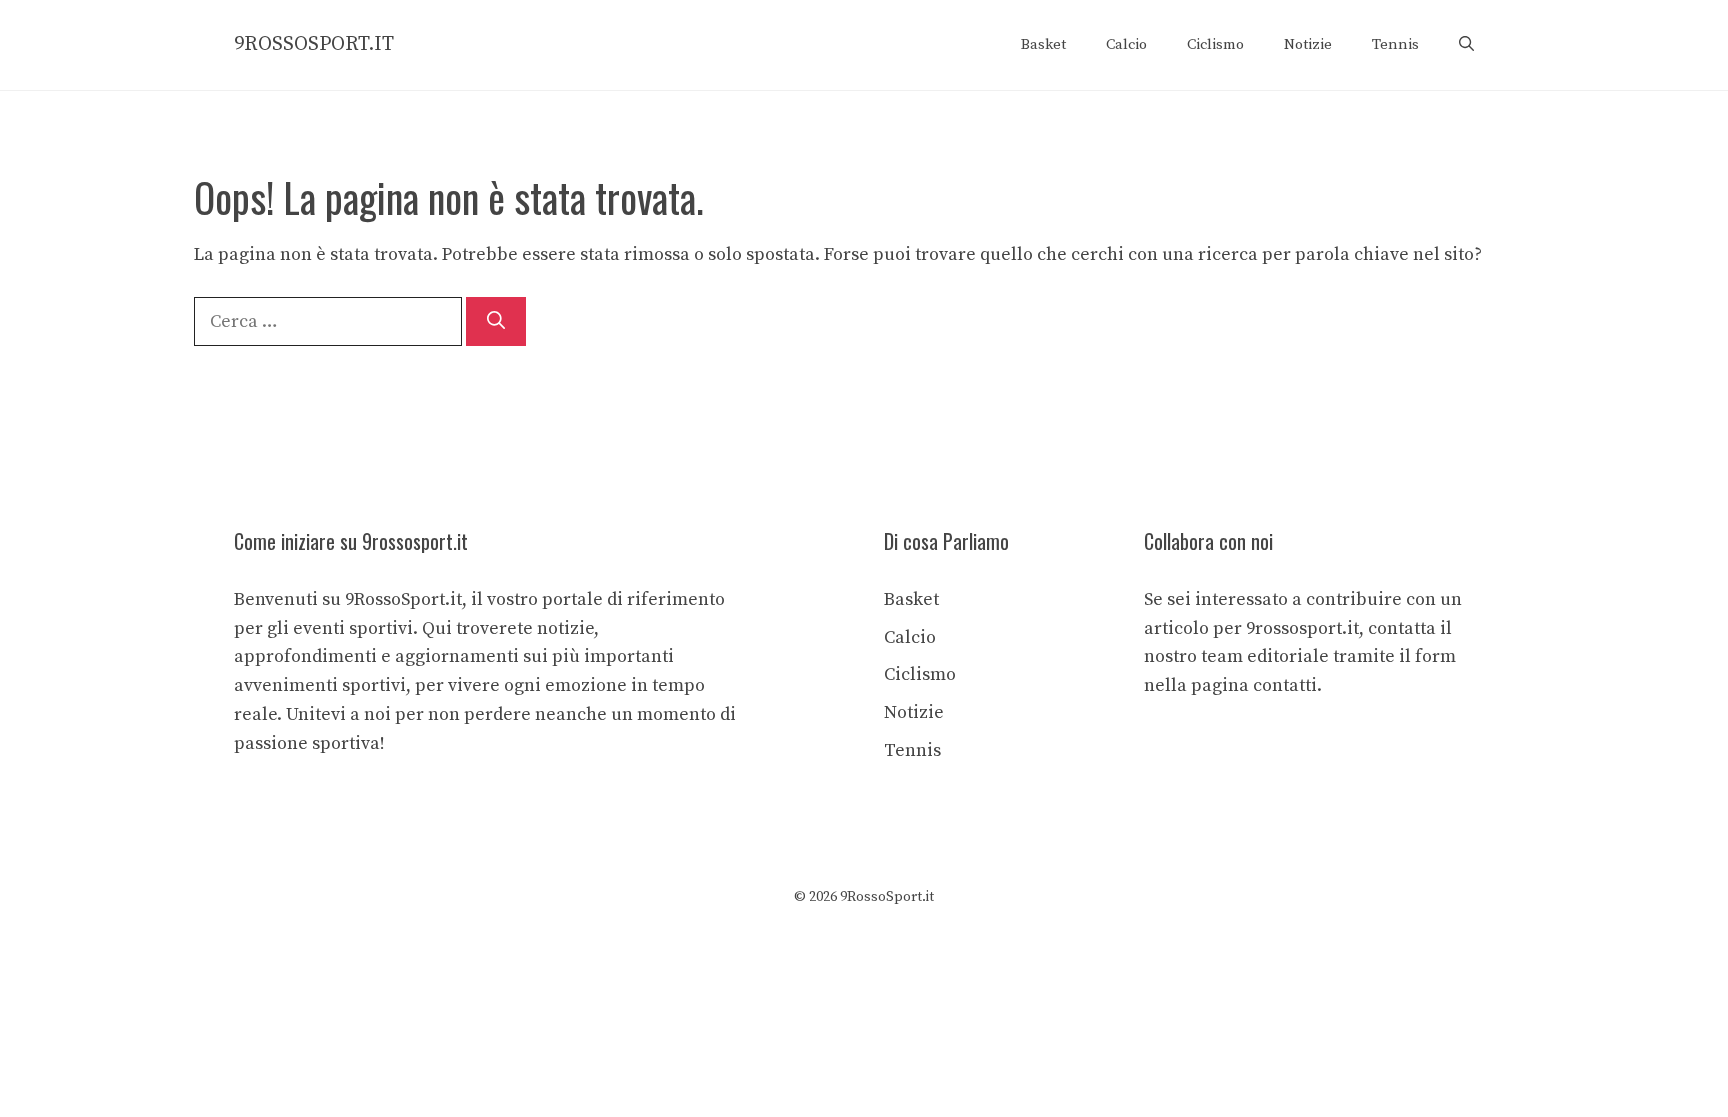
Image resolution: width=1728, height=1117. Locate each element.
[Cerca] (496, 321)
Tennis (1395, 44)
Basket (1043, 44)
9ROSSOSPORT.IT (314, 44)
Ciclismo (1215, 44)
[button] (1466, 45)
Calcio (1126, 44)
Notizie (1308, 44)
